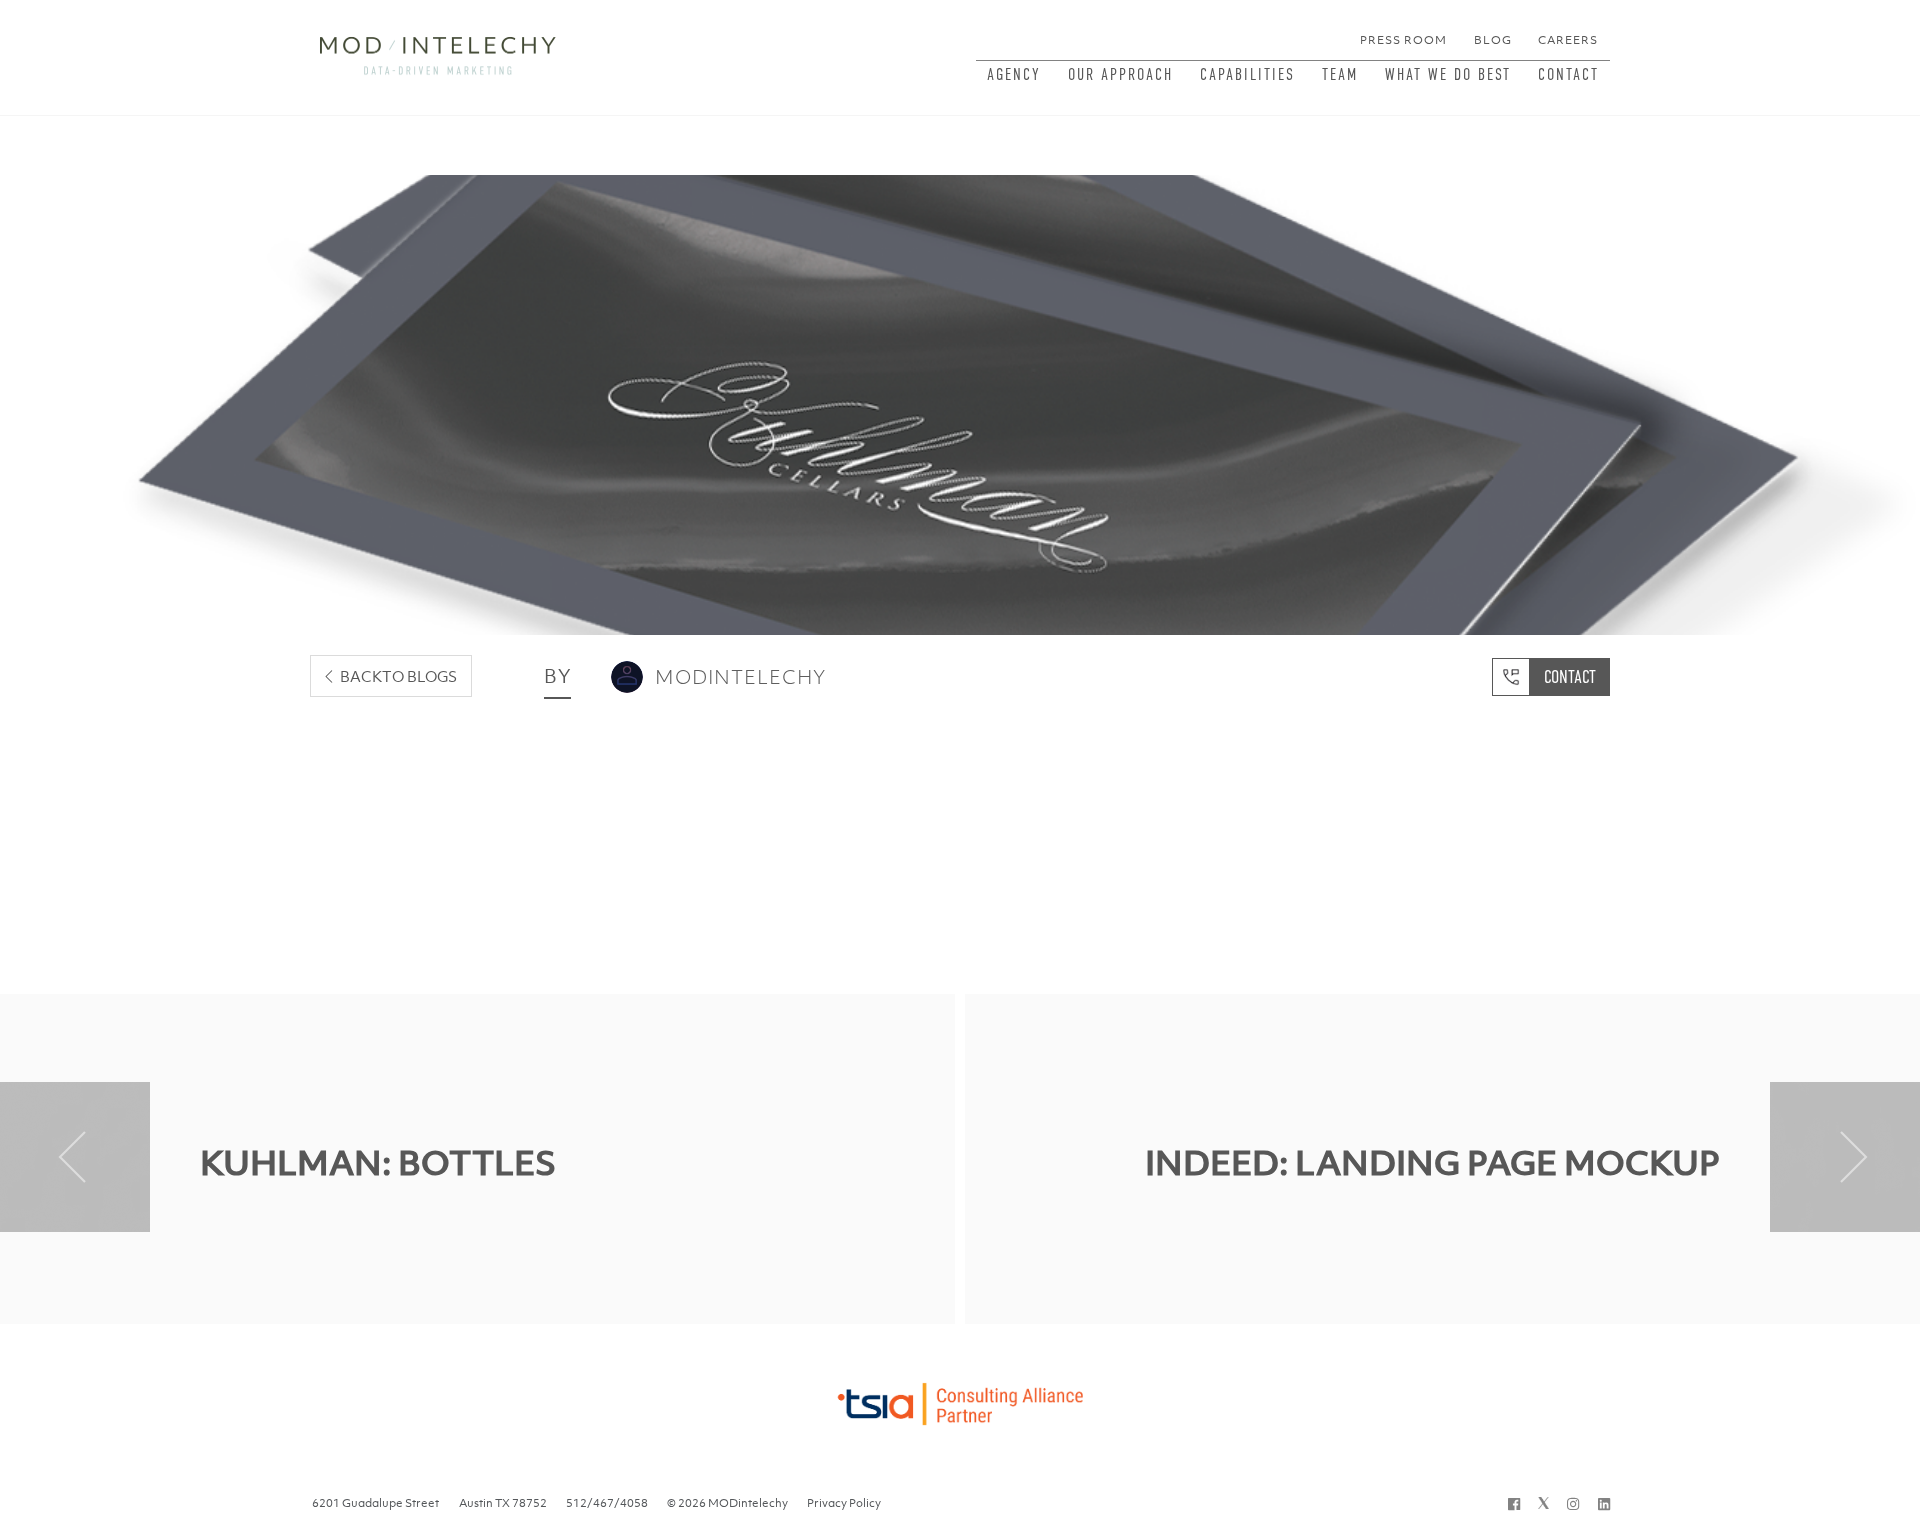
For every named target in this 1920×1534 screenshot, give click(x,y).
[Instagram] (1573, 1503)
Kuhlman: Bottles (378, 1162)
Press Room (1403, 40)
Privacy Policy (844, 1503)
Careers (1568, 40)
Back (398, 676)
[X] (1543, 1503)
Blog (1493, 40)
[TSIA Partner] (959, 1398)
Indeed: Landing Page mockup (1432, 1162)
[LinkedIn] (1604, 1503)
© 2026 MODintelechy (727, 1503)
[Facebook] (1514, 1503)
